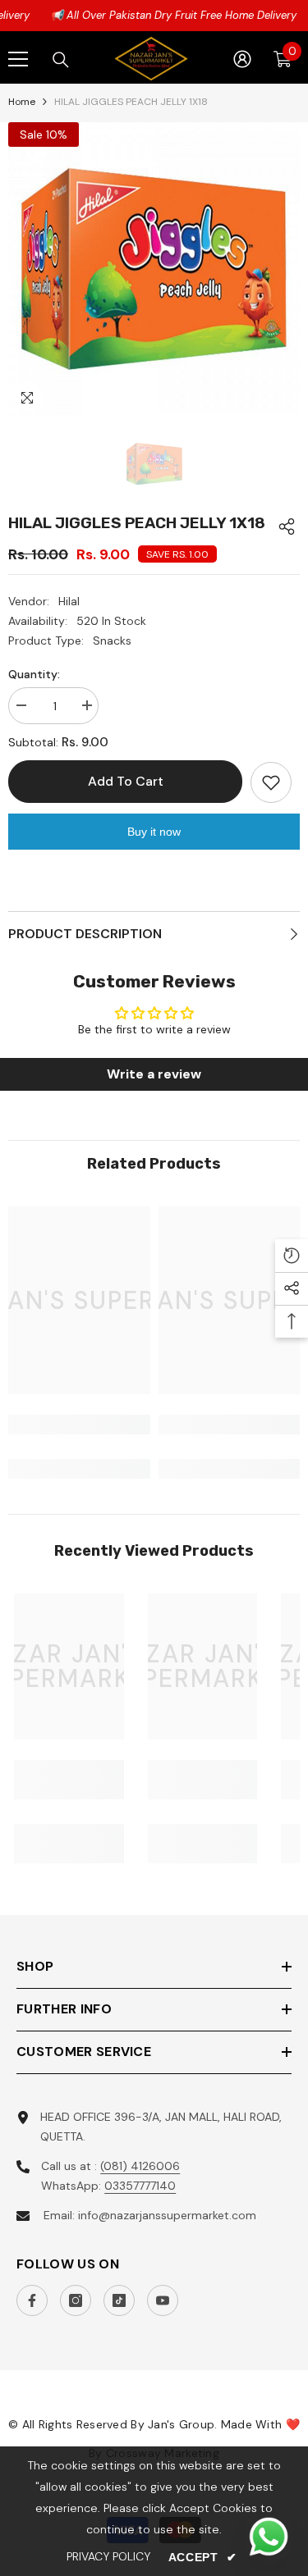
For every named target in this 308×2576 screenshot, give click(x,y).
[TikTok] (119, 2300)
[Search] (61, 60)
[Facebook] (32, 2300)
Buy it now (154, 832)
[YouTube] (163, 2300)
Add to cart (123, 781)
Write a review (154, 1074)
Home (22, 102)
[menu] (18, 59)
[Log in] (242, 59)
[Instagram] (76, 2300)
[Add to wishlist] (271, 782)
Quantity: (34, 674)
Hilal (69, 601)
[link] (79, 1425)
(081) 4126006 (140, 2166)
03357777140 (140, 2186)
